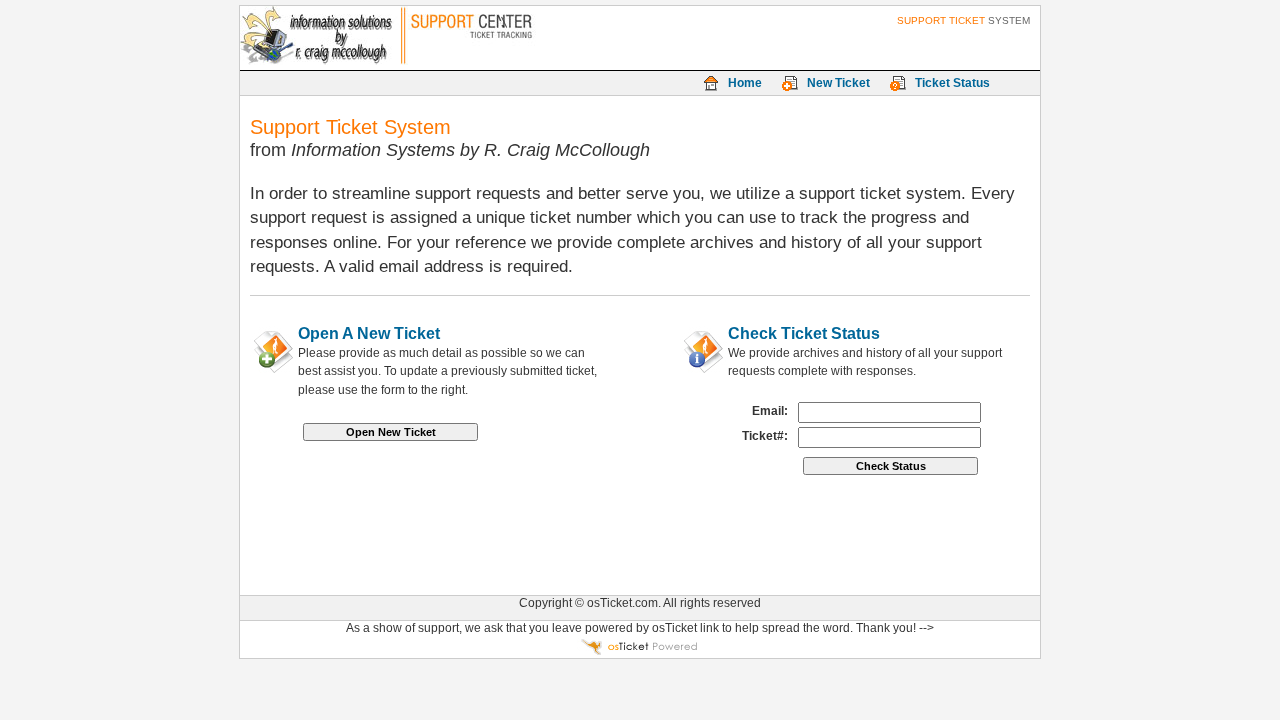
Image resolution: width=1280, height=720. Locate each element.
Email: (770, 411)
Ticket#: (765, 436)
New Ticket (838, 83)
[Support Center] (351, 38)
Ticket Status (952, 83)
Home (745, 83)
